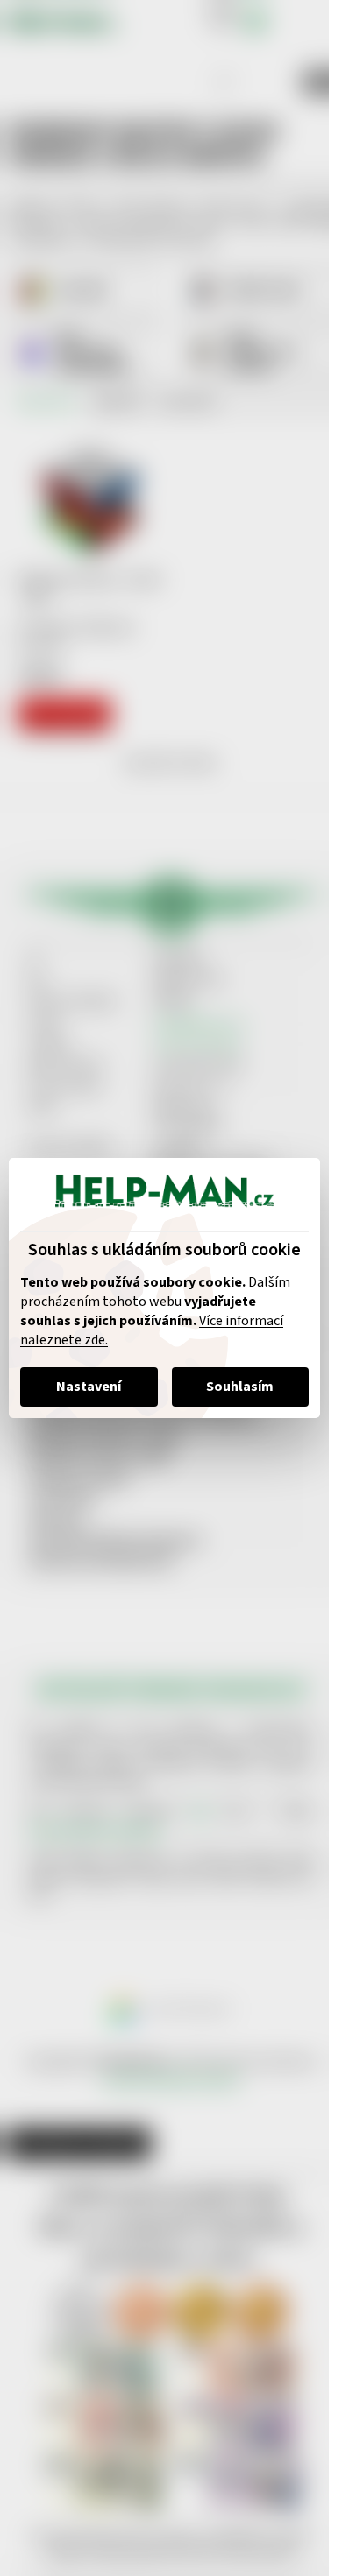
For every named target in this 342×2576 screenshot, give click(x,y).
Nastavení (89, 1387)
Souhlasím (240, 1387)
